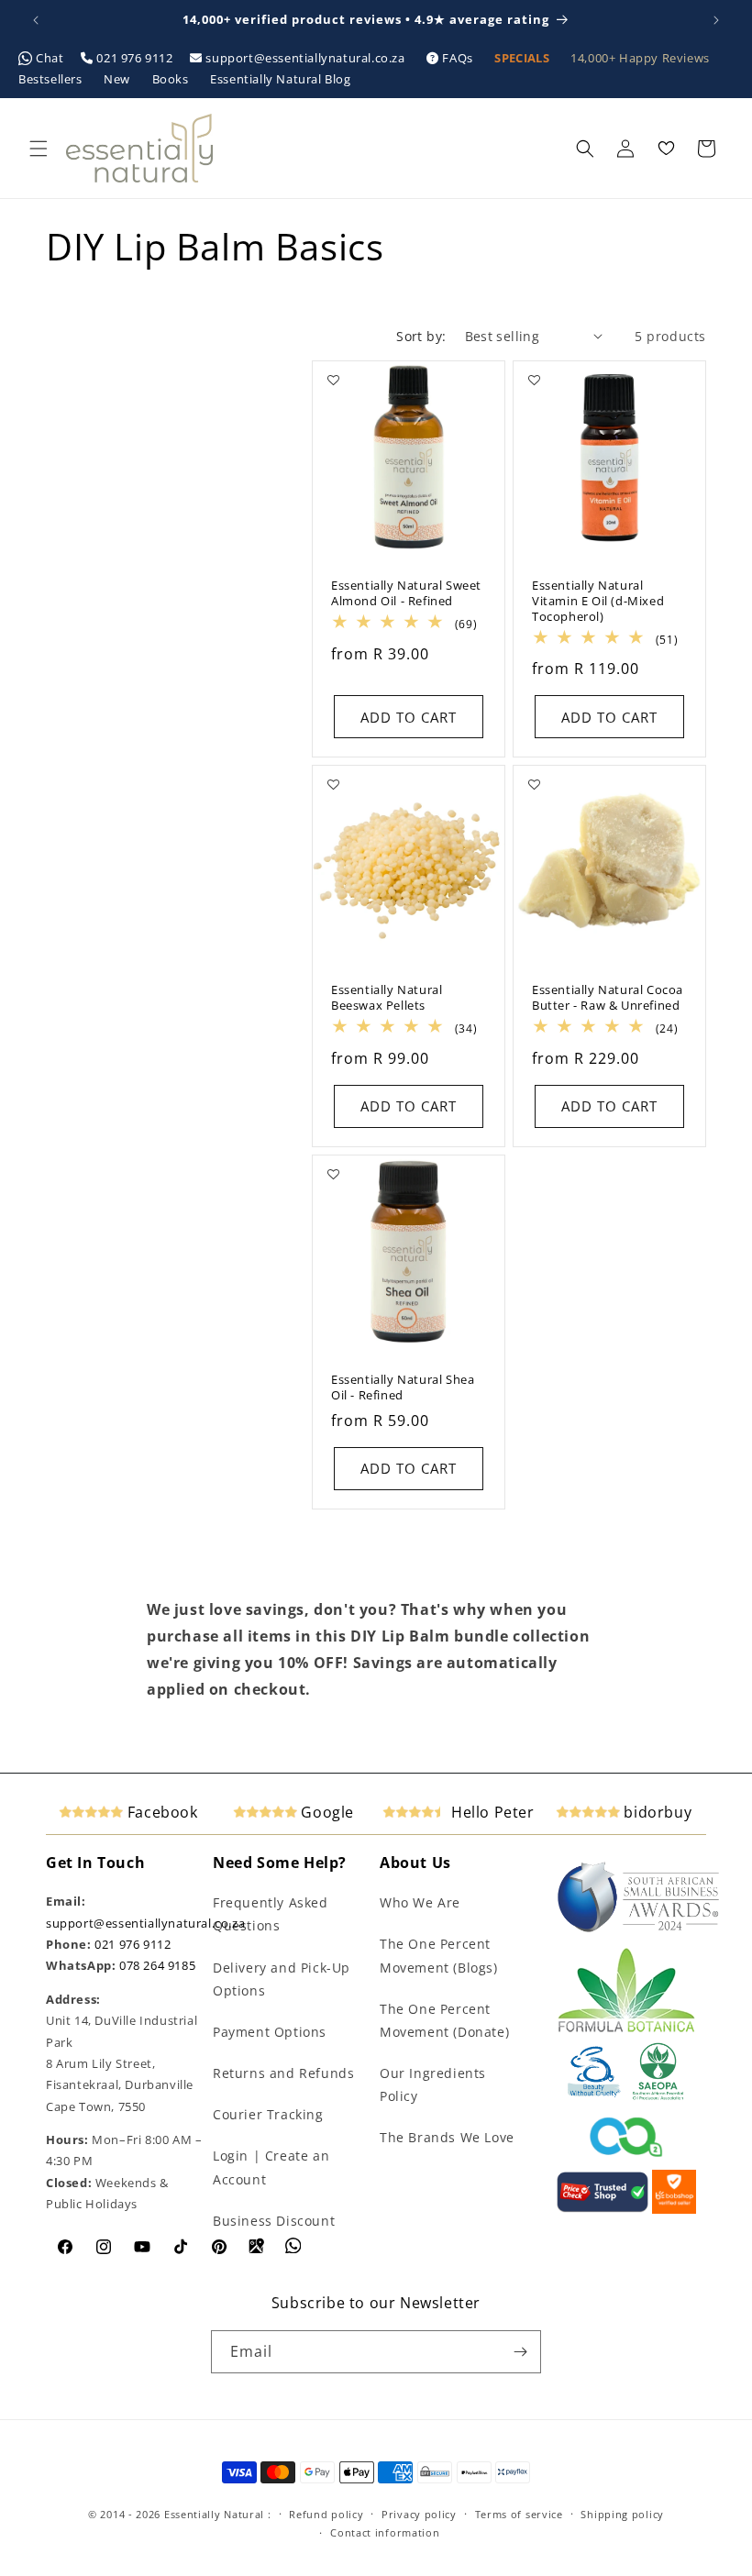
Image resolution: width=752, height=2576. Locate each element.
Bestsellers (52, 79)
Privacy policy (419, 2514)
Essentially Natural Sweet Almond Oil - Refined (406, 593)
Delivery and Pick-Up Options (282, 1979)
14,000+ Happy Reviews (640, 58)
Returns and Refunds (283, 2073)
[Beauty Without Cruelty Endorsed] (595, 2096)
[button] (39, 149)
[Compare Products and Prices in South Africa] (603, 2209)
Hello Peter (490, 1812)
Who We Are (420, 1902)
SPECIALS (523, 58)
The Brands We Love (447, 2137)
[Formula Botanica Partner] (626, 2030)
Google (326, 1812)
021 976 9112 (135, 58)
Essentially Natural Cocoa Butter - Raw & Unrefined (608, 998)
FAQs (458, 58)
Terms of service (519, 2514)
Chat (50, 58)
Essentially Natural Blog (280, 79)
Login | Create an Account (271, 2167)
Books (172, 79)
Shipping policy (622, 2514)
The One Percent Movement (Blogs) (439, 1955)
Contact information (385, 2532)
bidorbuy (656, 1812)
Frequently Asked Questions (271, 1914)
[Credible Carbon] (626, 2159)
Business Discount (274, 2221)
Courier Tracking (268, 2114)
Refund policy (326, 2514)
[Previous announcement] (36, 20)
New (118, 79)
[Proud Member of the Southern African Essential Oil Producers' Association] (658, 2096)
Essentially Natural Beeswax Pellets (387, 998)
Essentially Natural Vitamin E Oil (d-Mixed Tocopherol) (598, 601)
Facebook (160, 1812)
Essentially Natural (214, 2514)
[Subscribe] (520, 2352)
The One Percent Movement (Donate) (444, 2020)
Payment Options (270, 2032)
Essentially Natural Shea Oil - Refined (403, 1388)
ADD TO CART (409, 717)
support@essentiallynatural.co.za (305, 58)
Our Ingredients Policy (433, 2084)
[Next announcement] (716, 20)
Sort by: (421, 336)
